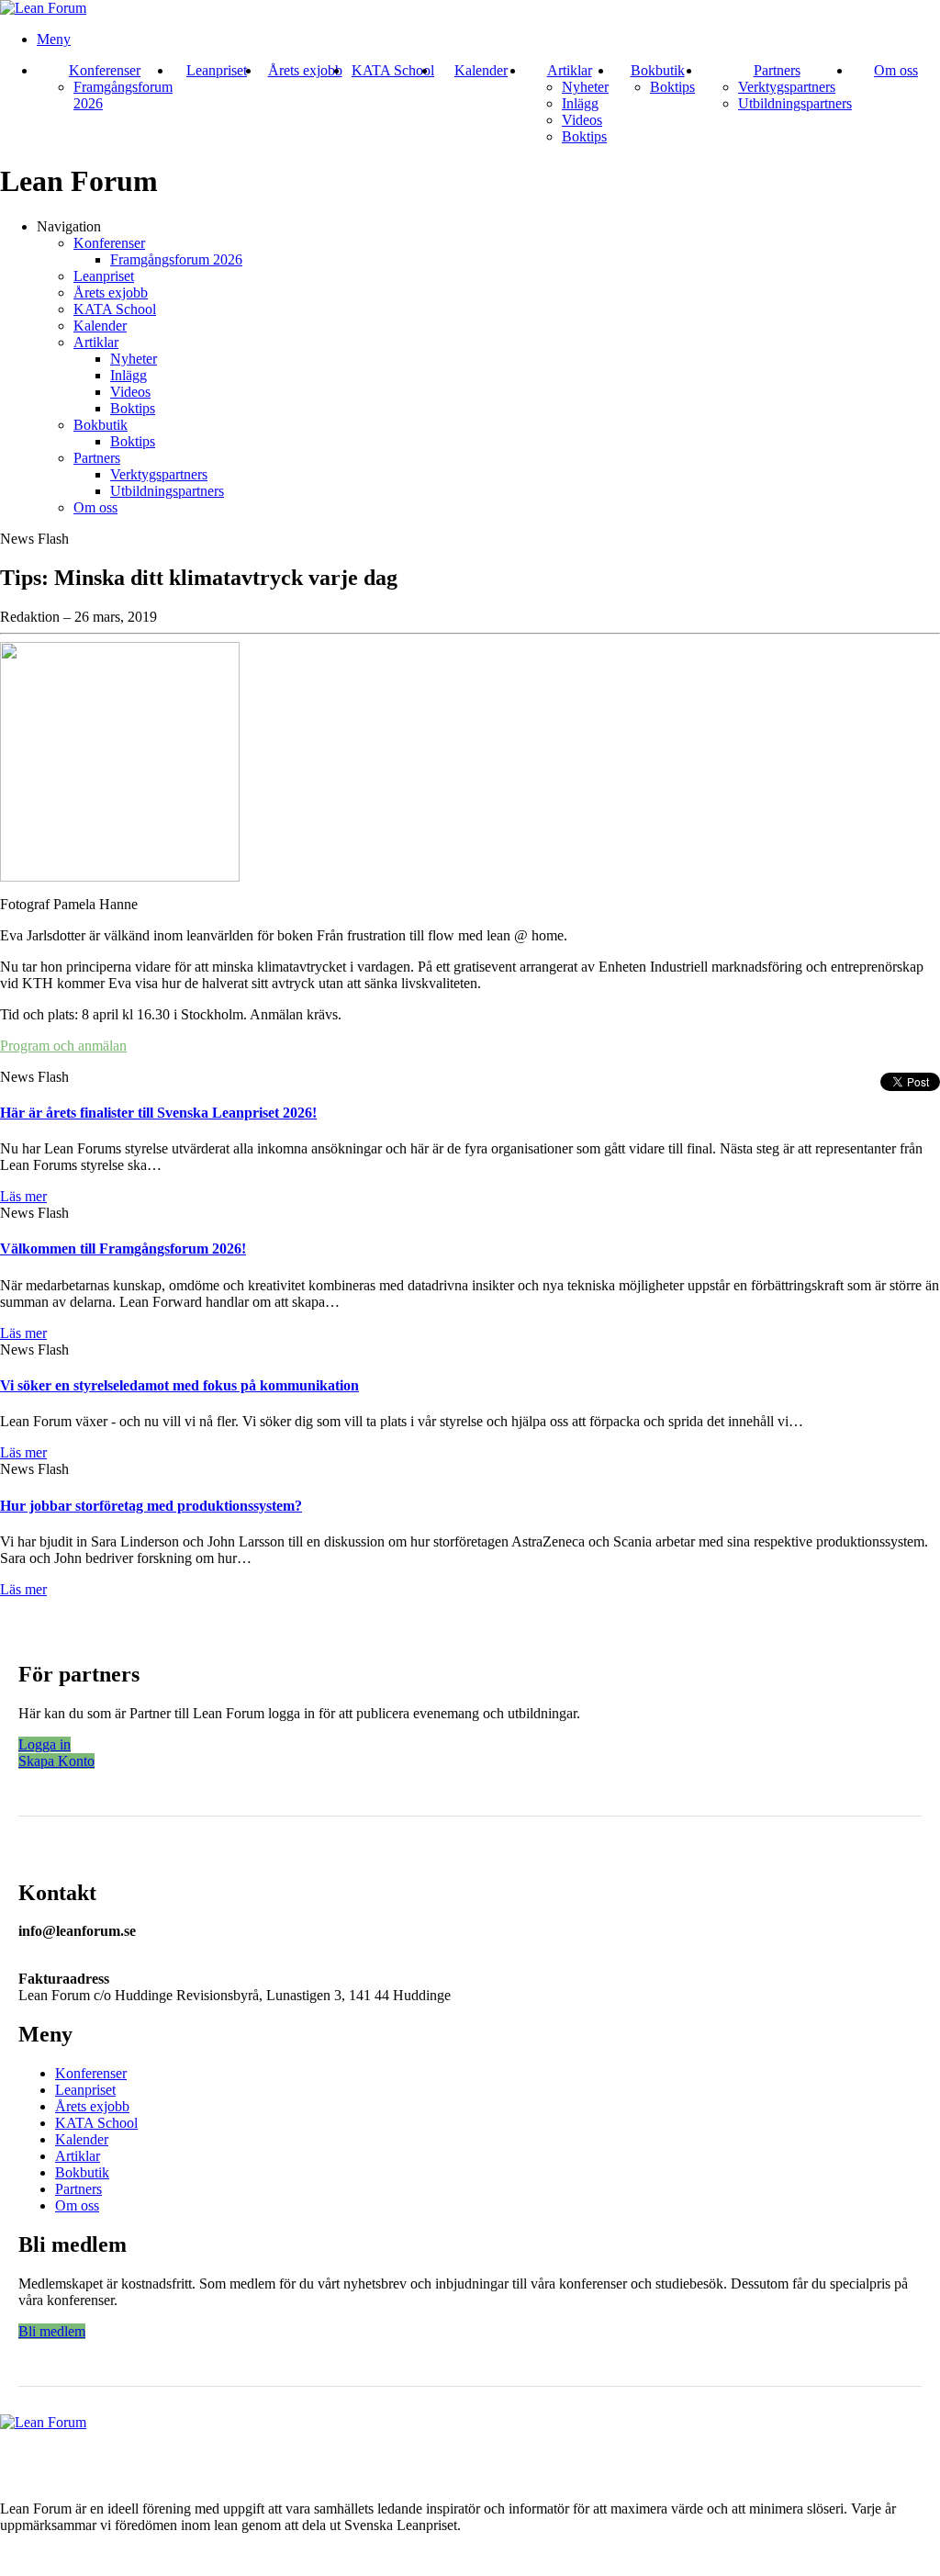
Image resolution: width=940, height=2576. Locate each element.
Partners (777, 70)
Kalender (481, 70)
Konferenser (105, 70)
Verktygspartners (787, 87)
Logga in (45, 1744)
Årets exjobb (305, 70)
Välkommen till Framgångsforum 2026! (123, 1249)
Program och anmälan (63, 1046)
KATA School (393, 70)
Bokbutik (658, 70)
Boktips (584, 136)
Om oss (896, 70)
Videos (582, 120)
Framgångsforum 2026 (176, 259)
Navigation (69, 226)
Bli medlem (52, 2331)
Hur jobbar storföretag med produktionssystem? (151, 1506)
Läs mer (23, 1196)
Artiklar (570, 70)
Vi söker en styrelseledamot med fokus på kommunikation (179, 1385)
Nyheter (585, 87)
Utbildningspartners (795, 103)
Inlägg (580, 103)
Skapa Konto (56, 1761)
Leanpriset (217, 70)
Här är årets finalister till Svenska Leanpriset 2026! (158, 1113)
